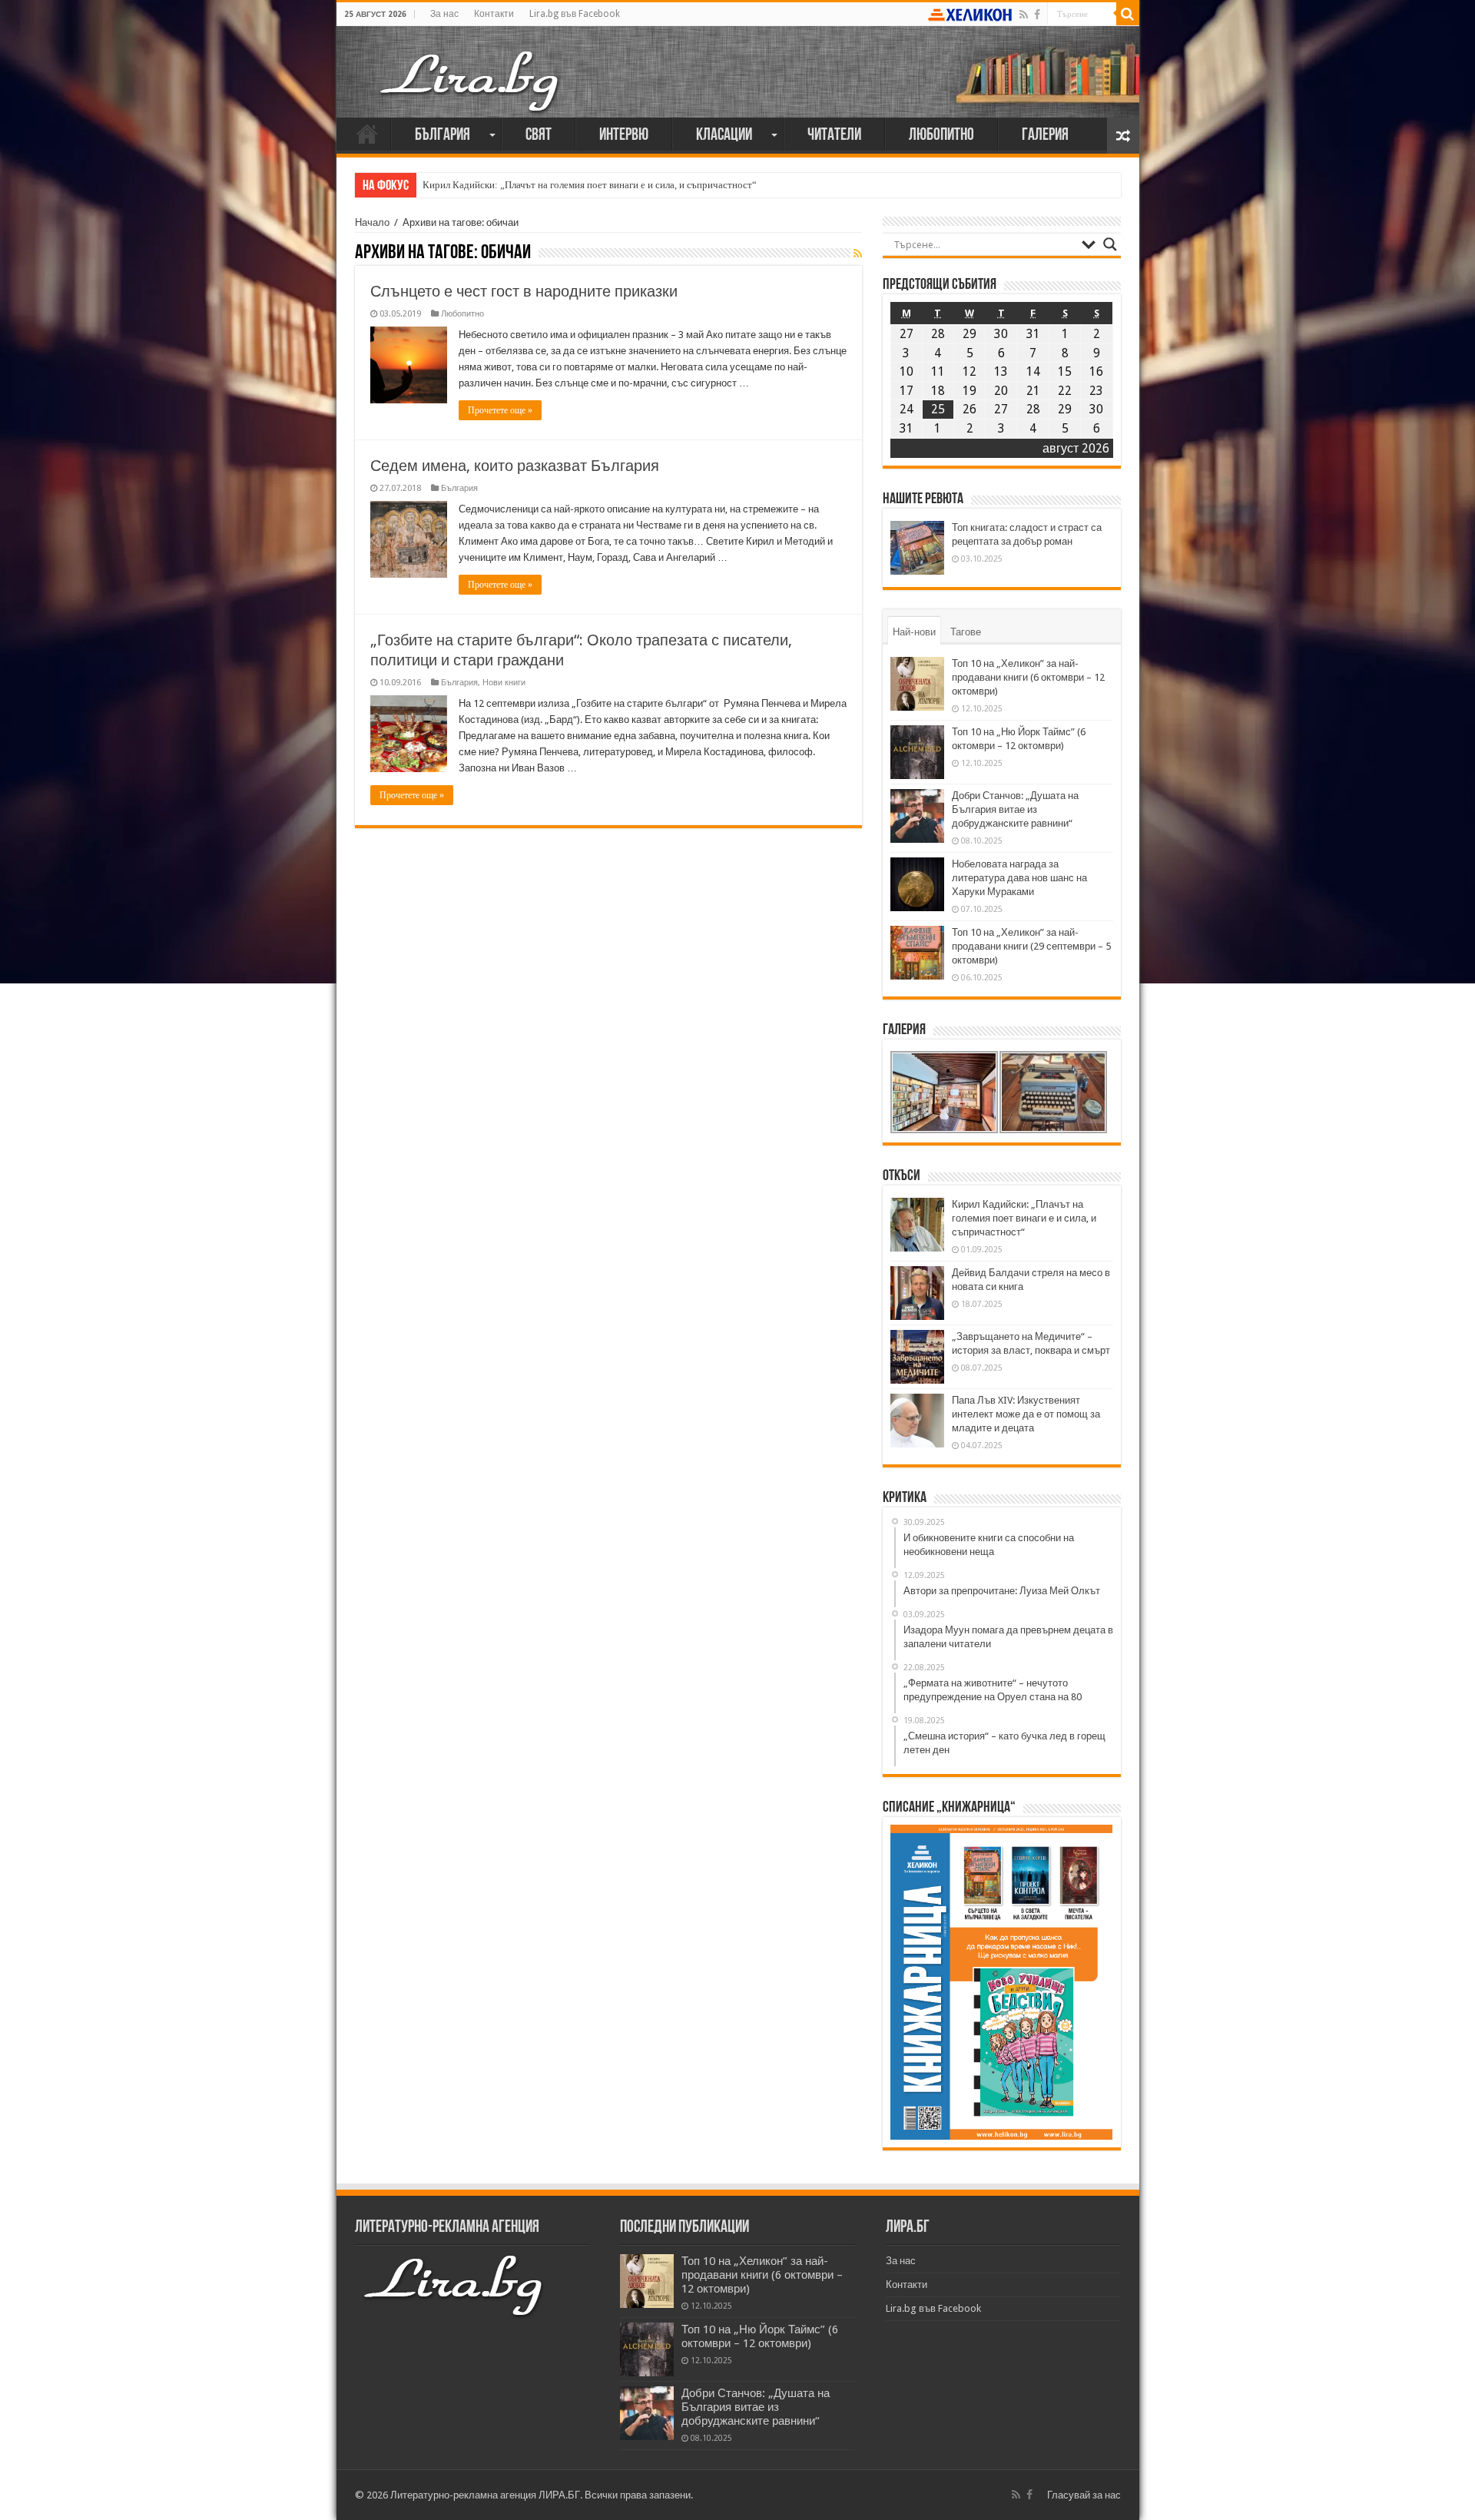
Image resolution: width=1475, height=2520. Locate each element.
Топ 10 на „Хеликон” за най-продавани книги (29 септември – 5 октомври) (1031, 946)
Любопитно (941, 136)
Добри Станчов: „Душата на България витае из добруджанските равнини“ (1015, 809)
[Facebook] (1037, 15)
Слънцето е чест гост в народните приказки (524, 291)
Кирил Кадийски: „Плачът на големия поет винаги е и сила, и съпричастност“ (590, 185)
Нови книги (504, 683)
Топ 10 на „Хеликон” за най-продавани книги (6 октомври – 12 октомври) (1028, 677)
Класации (724, 136)
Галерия (1045, 136)
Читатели (834, 136)
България (442, 136)
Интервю (624, 136)
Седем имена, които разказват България (515, 466)
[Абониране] (858, 254)
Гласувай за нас (1084, 2495)
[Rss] (1024, 15)
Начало (367, 134)
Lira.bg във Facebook (575, 14)
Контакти (494, 14)
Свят (539, 136)
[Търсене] (1128, 14)
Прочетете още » (500, 410)
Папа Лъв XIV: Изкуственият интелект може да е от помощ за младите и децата (1026, 1414)
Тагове (966, 632)
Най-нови (914, 632)
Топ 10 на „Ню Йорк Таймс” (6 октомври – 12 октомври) (760, 2336)
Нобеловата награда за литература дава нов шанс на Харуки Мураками (1019, 878)
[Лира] (471, 65)
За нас (444, 14)
